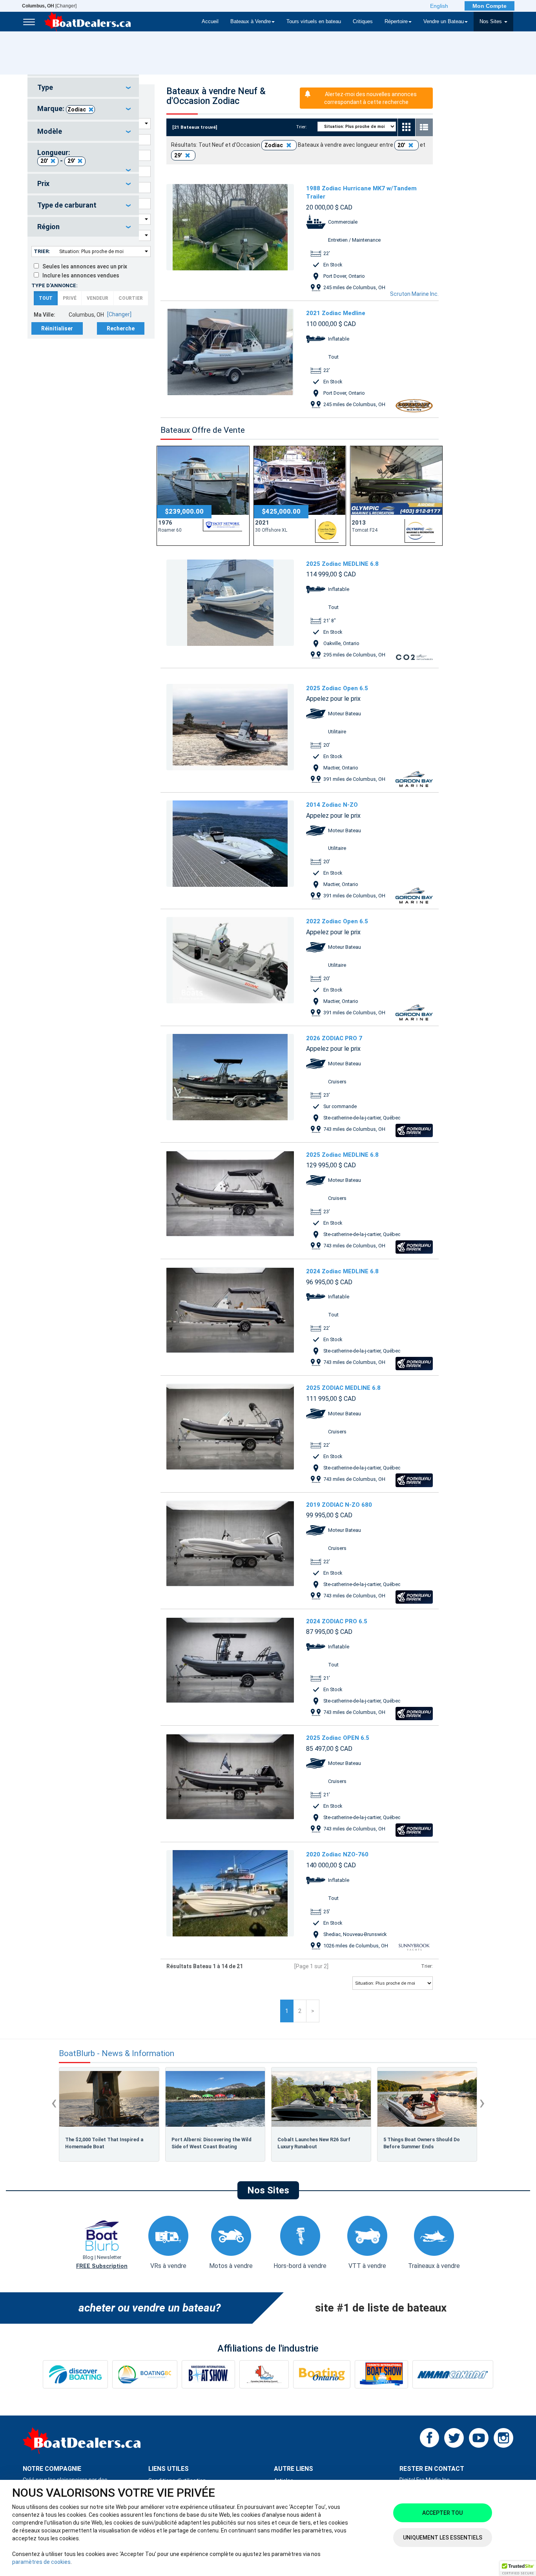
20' (44, 161)
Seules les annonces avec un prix (83, 266)
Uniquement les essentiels (443, 2538)
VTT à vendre (367, 2266)
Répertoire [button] (396, 22)
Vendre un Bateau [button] (444, 22)
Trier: (42, 251)
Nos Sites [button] (491, 22)
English (439, 6)
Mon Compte (490, 6)
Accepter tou (442, 2513)
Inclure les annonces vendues (79, 275)
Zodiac (77, 109)
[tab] (83, 88)
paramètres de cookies (41, 2562)
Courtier (131, 298)
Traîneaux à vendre (434, 2266)
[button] (518, 2569)
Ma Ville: (45, 315)
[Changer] (49, 6)
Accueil (210, 22)
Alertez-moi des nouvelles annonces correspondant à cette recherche (370, 98)
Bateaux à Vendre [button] (251, 22)
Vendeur (98, 298)
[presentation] (54, 2102)
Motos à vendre (231, 2266)
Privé (70, 298)
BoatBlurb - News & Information (117, 2054)
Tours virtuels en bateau (314, 22)
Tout (46, 298)
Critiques (363, 22)
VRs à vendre (168, 2266)
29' (71, 161)
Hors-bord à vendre (300, 2266)
